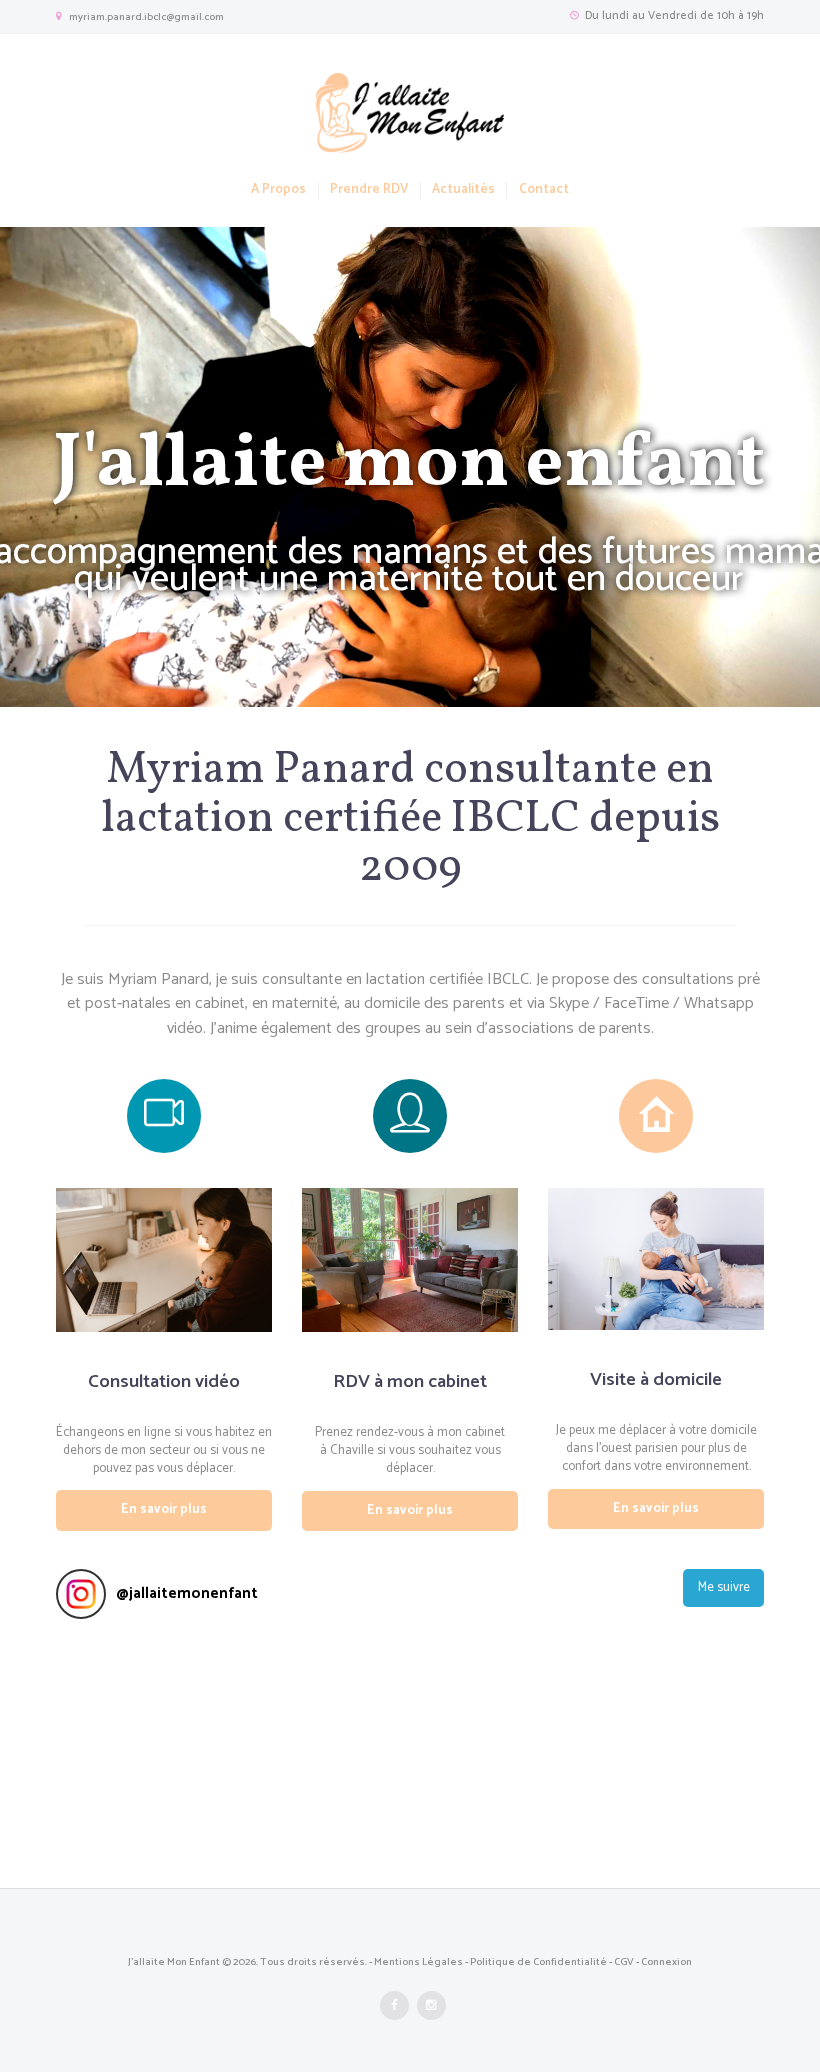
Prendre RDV (369, 190)
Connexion (666, 1962)
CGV (624, 1962)
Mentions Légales (418, 1962)
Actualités (463, 190)
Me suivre (724, 1587)
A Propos (278, 190)
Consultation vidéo (164, 1381)
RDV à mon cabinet (410, 1381)
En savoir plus (164, 1509)
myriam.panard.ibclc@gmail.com (146, 17)
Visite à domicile (656, 1379)
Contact (543, 190)
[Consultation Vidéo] (164, 1116)
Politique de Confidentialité (538, 1962)
